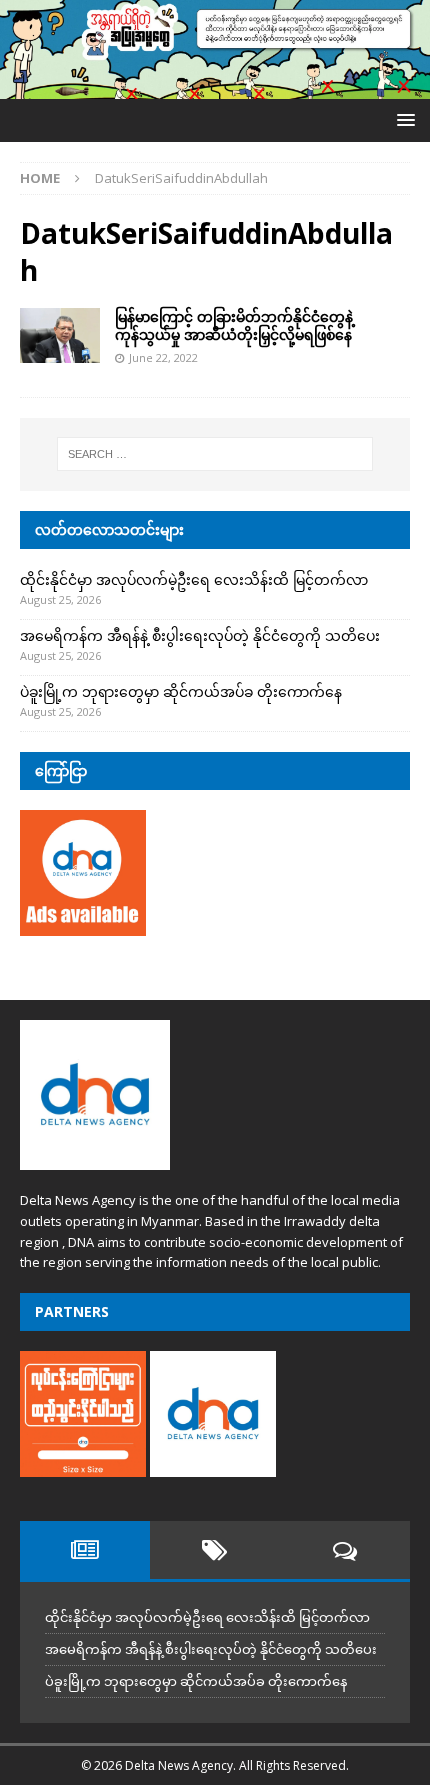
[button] (402, 119)
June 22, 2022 (163, 357)
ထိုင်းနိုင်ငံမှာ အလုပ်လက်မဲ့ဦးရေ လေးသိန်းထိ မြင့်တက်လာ (194, 579)
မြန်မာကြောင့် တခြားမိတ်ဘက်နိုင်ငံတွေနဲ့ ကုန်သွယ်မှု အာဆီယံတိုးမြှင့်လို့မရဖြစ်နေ (234, 325)
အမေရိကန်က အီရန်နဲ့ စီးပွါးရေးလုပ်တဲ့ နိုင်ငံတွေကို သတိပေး (200, 635)
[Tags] (215, 1550)
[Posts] (85, 1550)
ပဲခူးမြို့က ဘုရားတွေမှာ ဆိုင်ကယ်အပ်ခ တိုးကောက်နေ (181, 691)
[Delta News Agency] (215, 87)
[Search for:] (215, 454)
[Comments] (345, 1550)
